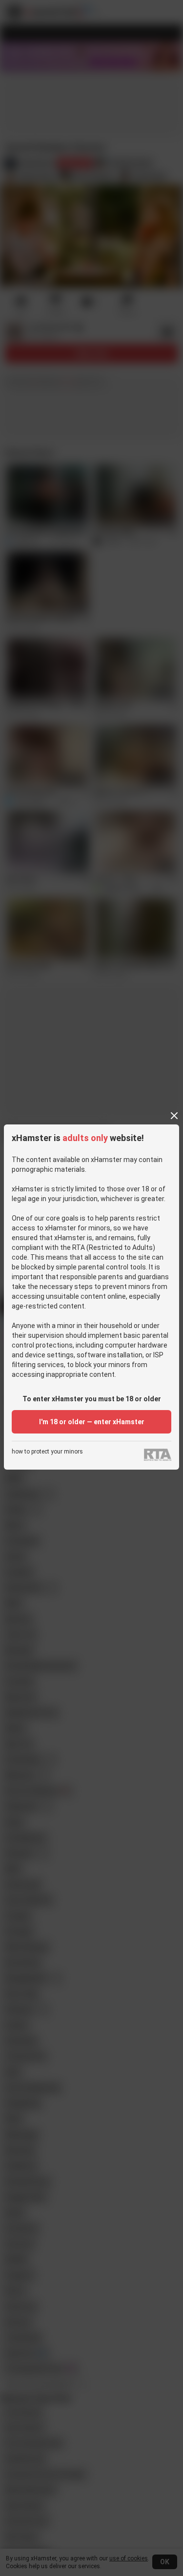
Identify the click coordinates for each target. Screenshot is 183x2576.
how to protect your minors (47, 1452)
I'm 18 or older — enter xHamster (92, 1422)
